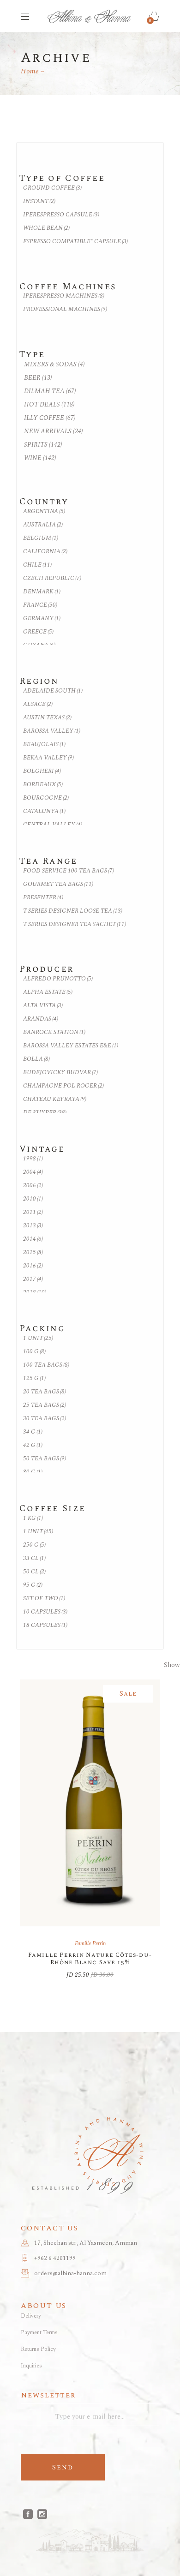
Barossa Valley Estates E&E (71, 1046)
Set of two (44, 1599)
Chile (37, 565)
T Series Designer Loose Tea (73, 911)
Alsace (38, 704)
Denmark (42, 592)
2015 (33, 1252)
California (45, 552)
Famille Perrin (90, 1944)
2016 (33, 1266)
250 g (34, 1545)
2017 (33, 1279)
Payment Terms (39, 2333)
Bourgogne (46, 798)
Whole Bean (46, 228)
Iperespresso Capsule (61, 215)
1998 (33, 1159)
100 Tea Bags (46, 1365)
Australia (43, 525)
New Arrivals (54, 431)
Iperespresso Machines (64, 296)
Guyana (39, 645)
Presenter (43, 898)
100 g (34, 1352)
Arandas (41, 1019)
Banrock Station (54, 1032)
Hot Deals (49, 404)
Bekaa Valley (48, 758)
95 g (33, 1585)
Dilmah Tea (50, 391)
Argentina (44, 511)
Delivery (31, 2316)
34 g (33, 1432)
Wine (40, 458)
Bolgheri (42, 771)
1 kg (33, 1518)
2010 (33, 1199)
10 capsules (45, 1612)
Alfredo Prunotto (58, 979)
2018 (35, 1293)
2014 (33, 1239)
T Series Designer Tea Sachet (75, 924)
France (40, 605)
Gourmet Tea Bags (58, 884)
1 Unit (38, 1338)
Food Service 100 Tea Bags (69, 871)
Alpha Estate (48, 992)
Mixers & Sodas (54, 364)
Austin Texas (47, 718)
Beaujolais (44, 744)
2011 (33, 1212)
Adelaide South (53, 691)
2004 (33, 1172)
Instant (39, 201)
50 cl (34, 1572)
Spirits (43, 445)
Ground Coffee (52, 188)
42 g (33, 1445)
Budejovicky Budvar (60, 1073)
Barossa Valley (52, 731)
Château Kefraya (55, 1099)
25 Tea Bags (45, 1405)
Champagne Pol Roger (63, 1086)
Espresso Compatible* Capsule (75, 242)
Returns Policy (38, 2349)
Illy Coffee (50, 418)
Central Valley (53, 825)
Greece (38, 632)
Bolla (36, 1059)
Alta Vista (43, 1006)
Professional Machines (65, 309)
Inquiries (31, 2366)
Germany (42, 619)
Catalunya (44, 811)
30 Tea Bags (45, 1419)
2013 (33, 1226)
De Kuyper (45, 1113)
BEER (38, 378)
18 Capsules (45, 1625)
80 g (33, 1472)
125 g (34, 1378)
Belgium (41, 538)
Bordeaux (43, 785)
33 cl (34, 1558)
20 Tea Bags (45, 1392)
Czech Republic (52, 578)
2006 (33, 1186)
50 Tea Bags (45, 1459)
